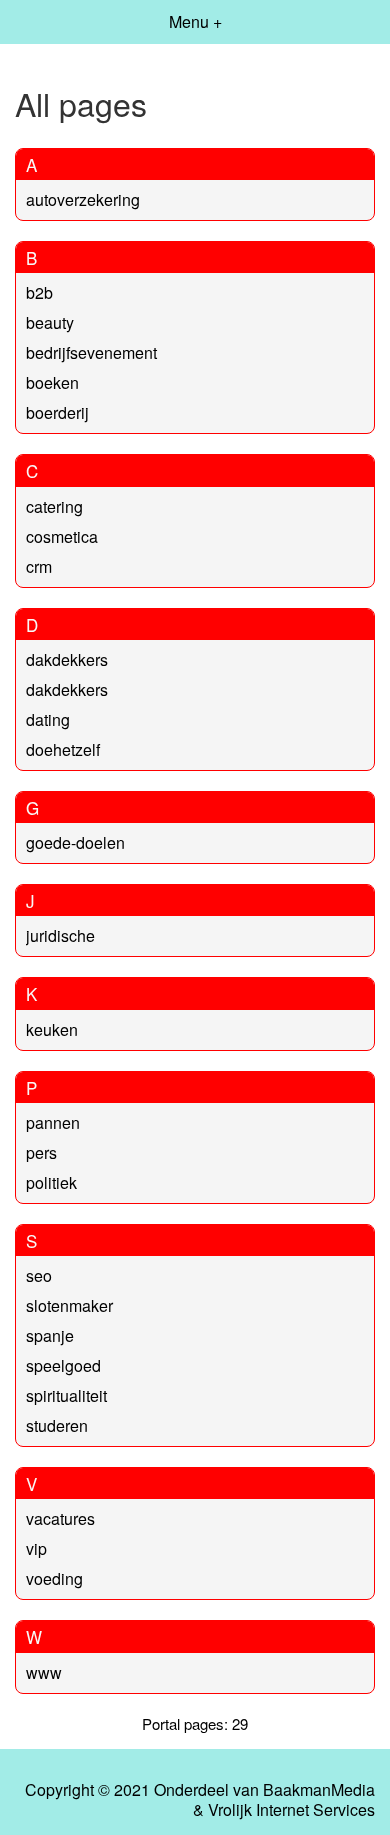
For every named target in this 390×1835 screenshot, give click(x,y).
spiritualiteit (66, 1395)
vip (36, 1548)
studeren (57, 1425)
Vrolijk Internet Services (291, 1810)
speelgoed (63, 1365)
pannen (53, 1122)
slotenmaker (69, 1305)
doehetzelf (63, 749)
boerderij (57, 412)
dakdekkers (67, 659)
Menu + (195, 21)
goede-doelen (75, 842)
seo (39, 1275)
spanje (50, 1335)
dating (48, 719)
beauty (50, 322)
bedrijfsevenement (91, 352)
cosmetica (62, 536)
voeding (54, 1578)
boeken (52, 382)
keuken (52, 1029)
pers (41, 1152)
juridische (60, 935)
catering (54, 506)
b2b (39, 292)
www (44, 1672)
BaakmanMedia (319, 1790)
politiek (51, 1182)
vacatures (60, 1518)
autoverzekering (83, 199)
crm (39, 566)
